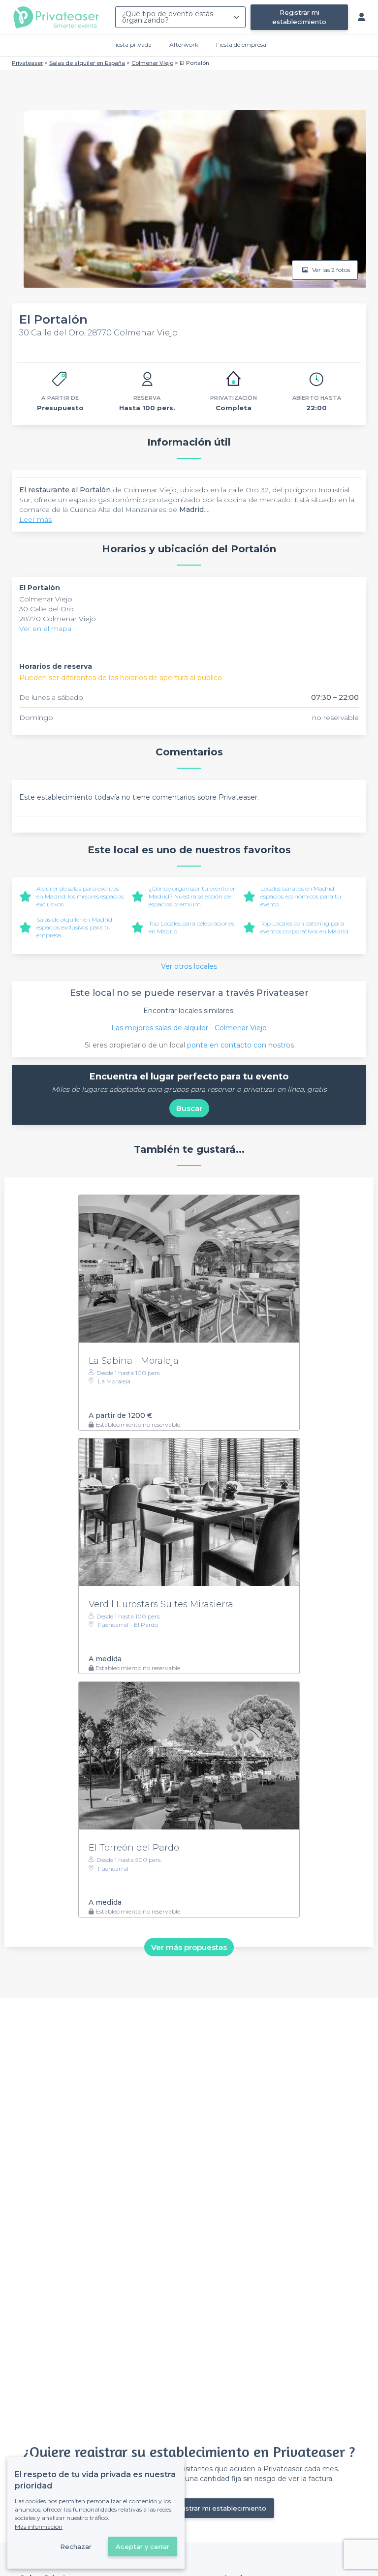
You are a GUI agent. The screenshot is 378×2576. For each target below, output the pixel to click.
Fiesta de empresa (241, 45)
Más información (39, 2527)
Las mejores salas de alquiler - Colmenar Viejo (189, 1028)
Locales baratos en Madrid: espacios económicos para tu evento (301, 896)
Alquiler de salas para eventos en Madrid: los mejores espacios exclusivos (80, 896)
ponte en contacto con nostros (240, 1045)
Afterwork (184, 45)
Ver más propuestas (189, 1947)
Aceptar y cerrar (142, 2546)
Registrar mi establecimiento (299, 17)
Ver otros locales (189, 966)
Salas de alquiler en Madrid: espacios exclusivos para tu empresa (75, 927)
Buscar (189, 1108)
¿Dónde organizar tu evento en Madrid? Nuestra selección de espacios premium (193, 896)
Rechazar (76, 2546)
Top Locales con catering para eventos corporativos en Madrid (304, 927)
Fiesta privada (132, 45)
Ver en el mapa (45, 629)
